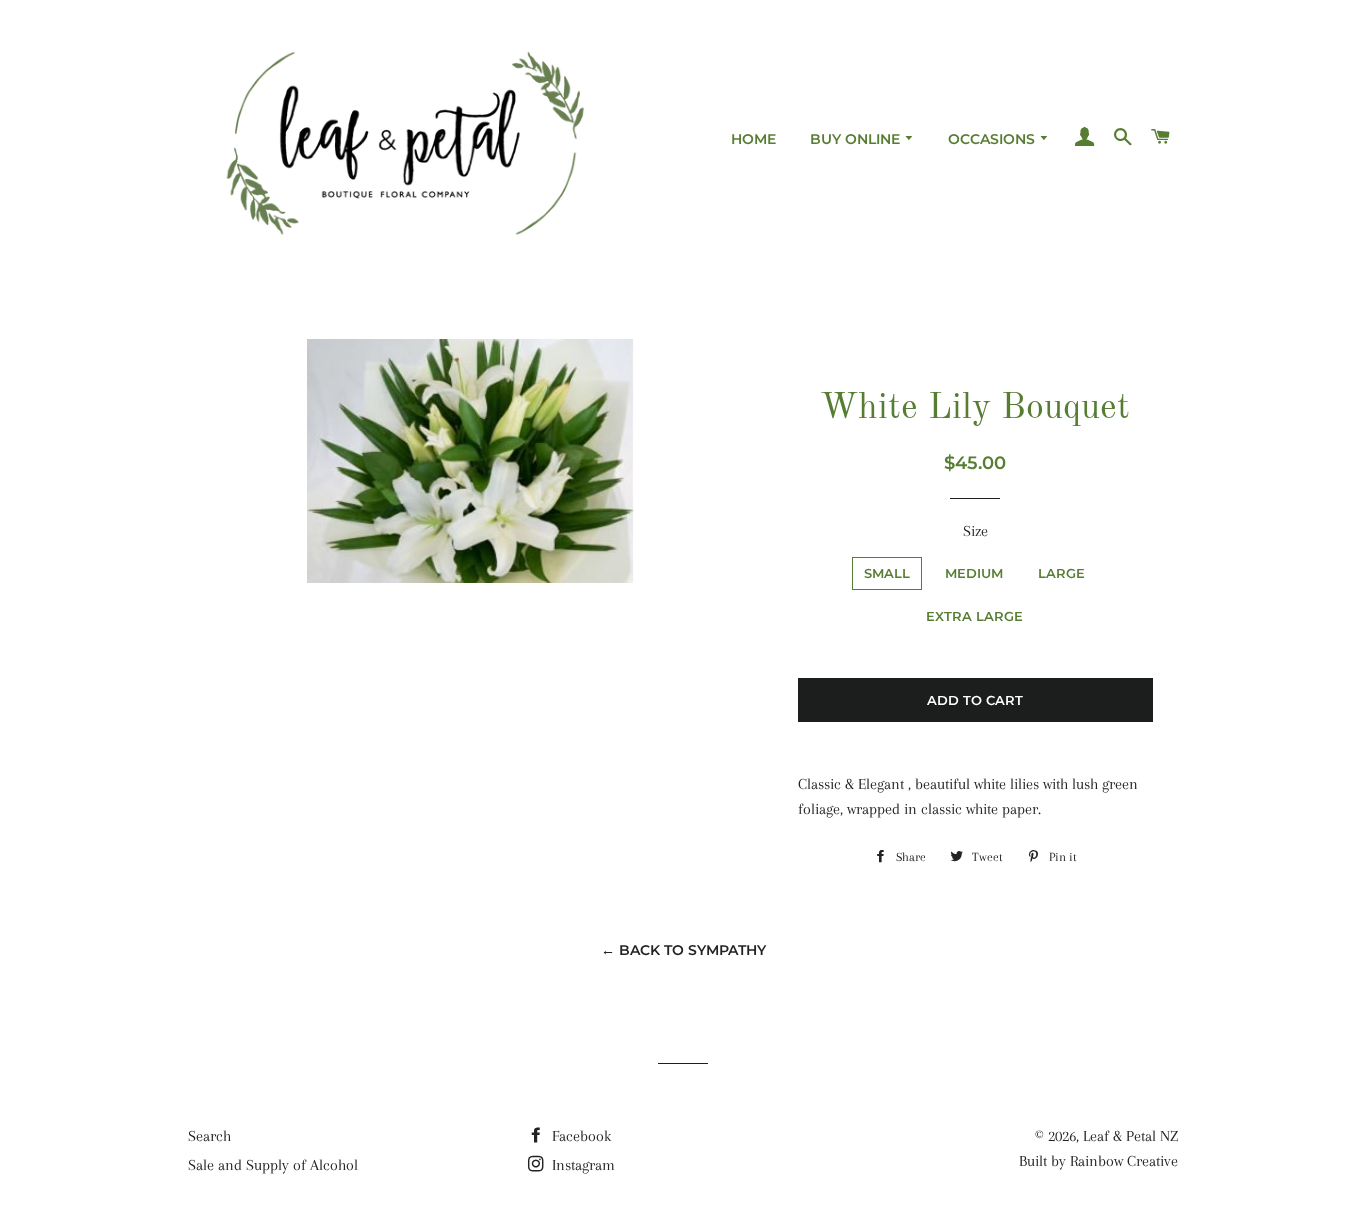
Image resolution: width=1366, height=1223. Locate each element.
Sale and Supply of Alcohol (273, 1165)
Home (753, 139)
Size (975, 531)
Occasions (993, 139)
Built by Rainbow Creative (1098, 1161)
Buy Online (857, 139)
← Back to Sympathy (683, 950)
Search (209, 1136)
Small (887, 573)
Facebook (579, 1136)
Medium (974, 573)
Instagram (581, 1165)
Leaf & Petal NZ (1130, 1136)
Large (1061, 573)
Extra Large (974, 616)
